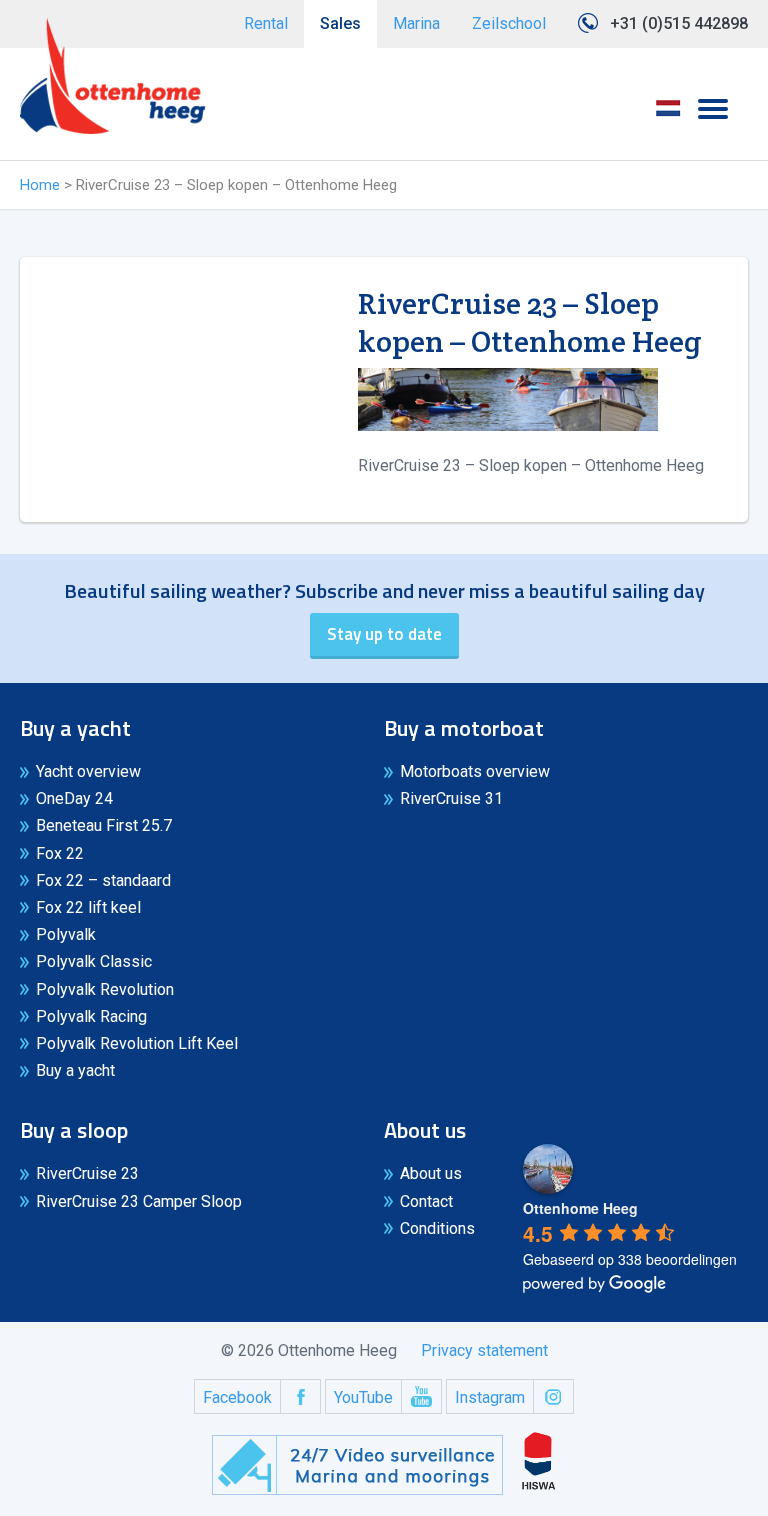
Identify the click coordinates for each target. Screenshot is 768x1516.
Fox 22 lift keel (88, 907)
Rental (266, 23)
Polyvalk (66, 934)
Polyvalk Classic (94, 961)
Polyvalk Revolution (105, 989)
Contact (426, 1201)
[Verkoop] (113, 76)
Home (40, 185)
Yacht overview (88, 771)
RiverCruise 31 (451, 798)
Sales (340, 23)
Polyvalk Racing (91, 1016)
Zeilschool (509, 23)
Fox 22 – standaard (103, 880)
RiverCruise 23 (87, 1173)
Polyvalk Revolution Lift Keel (137, 1043)
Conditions (437, 1228)
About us (431, 1173)
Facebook (237, 1397)
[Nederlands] (668, 115)
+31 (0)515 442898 (679, 23)
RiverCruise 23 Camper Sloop (139, 1201)
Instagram (490, 1397)
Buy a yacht (75, 1070)
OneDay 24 (74, 798)
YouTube (363, 1397)
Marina (416, 23)
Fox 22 (60, 853)
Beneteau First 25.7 (104, 825)
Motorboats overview (475, 771)
